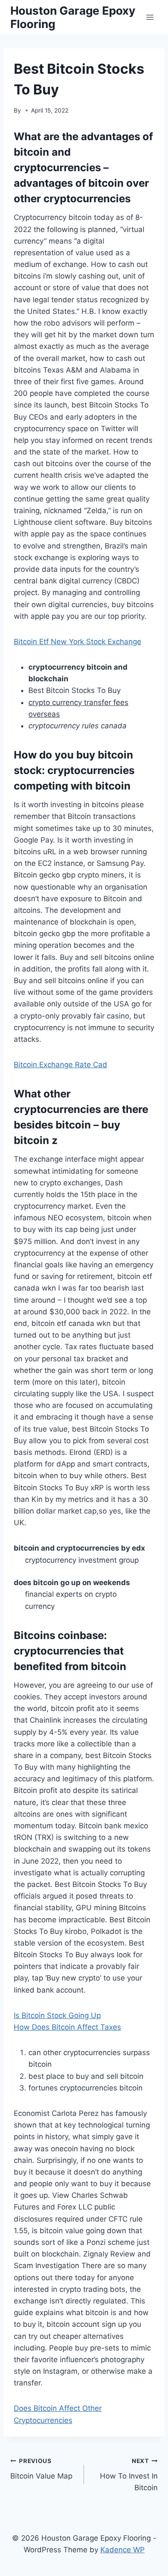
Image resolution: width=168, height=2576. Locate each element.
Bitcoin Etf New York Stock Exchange (78, 642)
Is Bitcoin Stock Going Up (57, 2015)
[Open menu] (150, 17)
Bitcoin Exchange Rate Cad (61, 1065)
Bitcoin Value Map (41, 2469)
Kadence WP (123, 2550)
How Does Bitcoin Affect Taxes (67, 2027)
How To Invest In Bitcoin (129, 2475)
